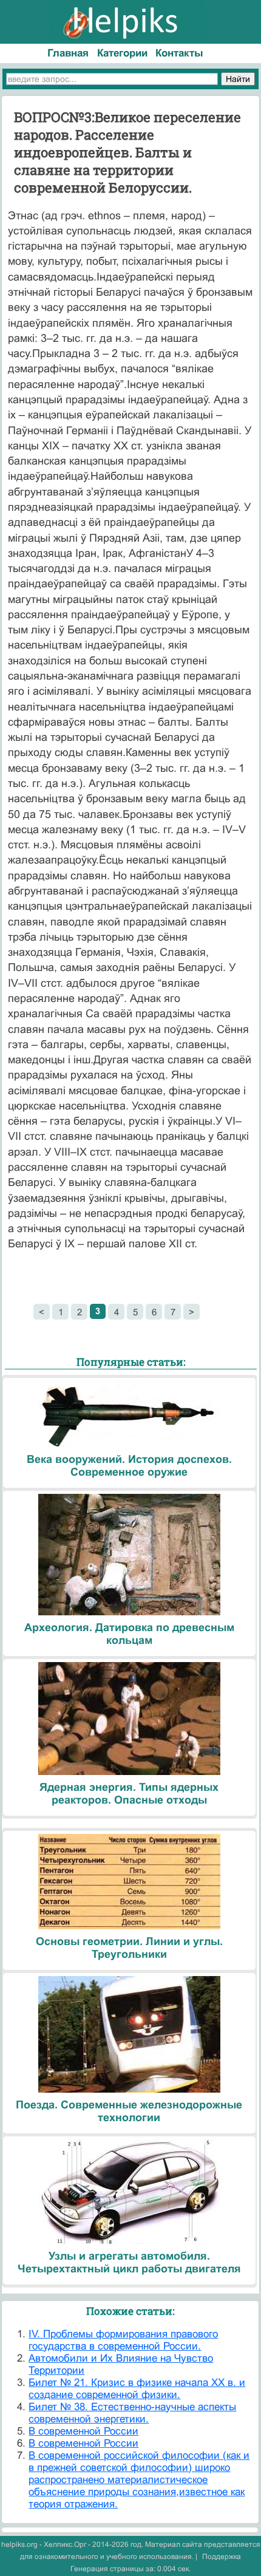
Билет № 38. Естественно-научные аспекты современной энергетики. (132, 2413)
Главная (68, 53)
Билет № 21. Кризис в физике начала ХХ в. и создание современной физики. (137, 2389)
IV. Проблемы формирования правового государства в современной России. (123, 2340)
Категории (122, 53)
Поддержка (222, 2557)
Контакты (179, 53)
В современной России (83, 2431)
